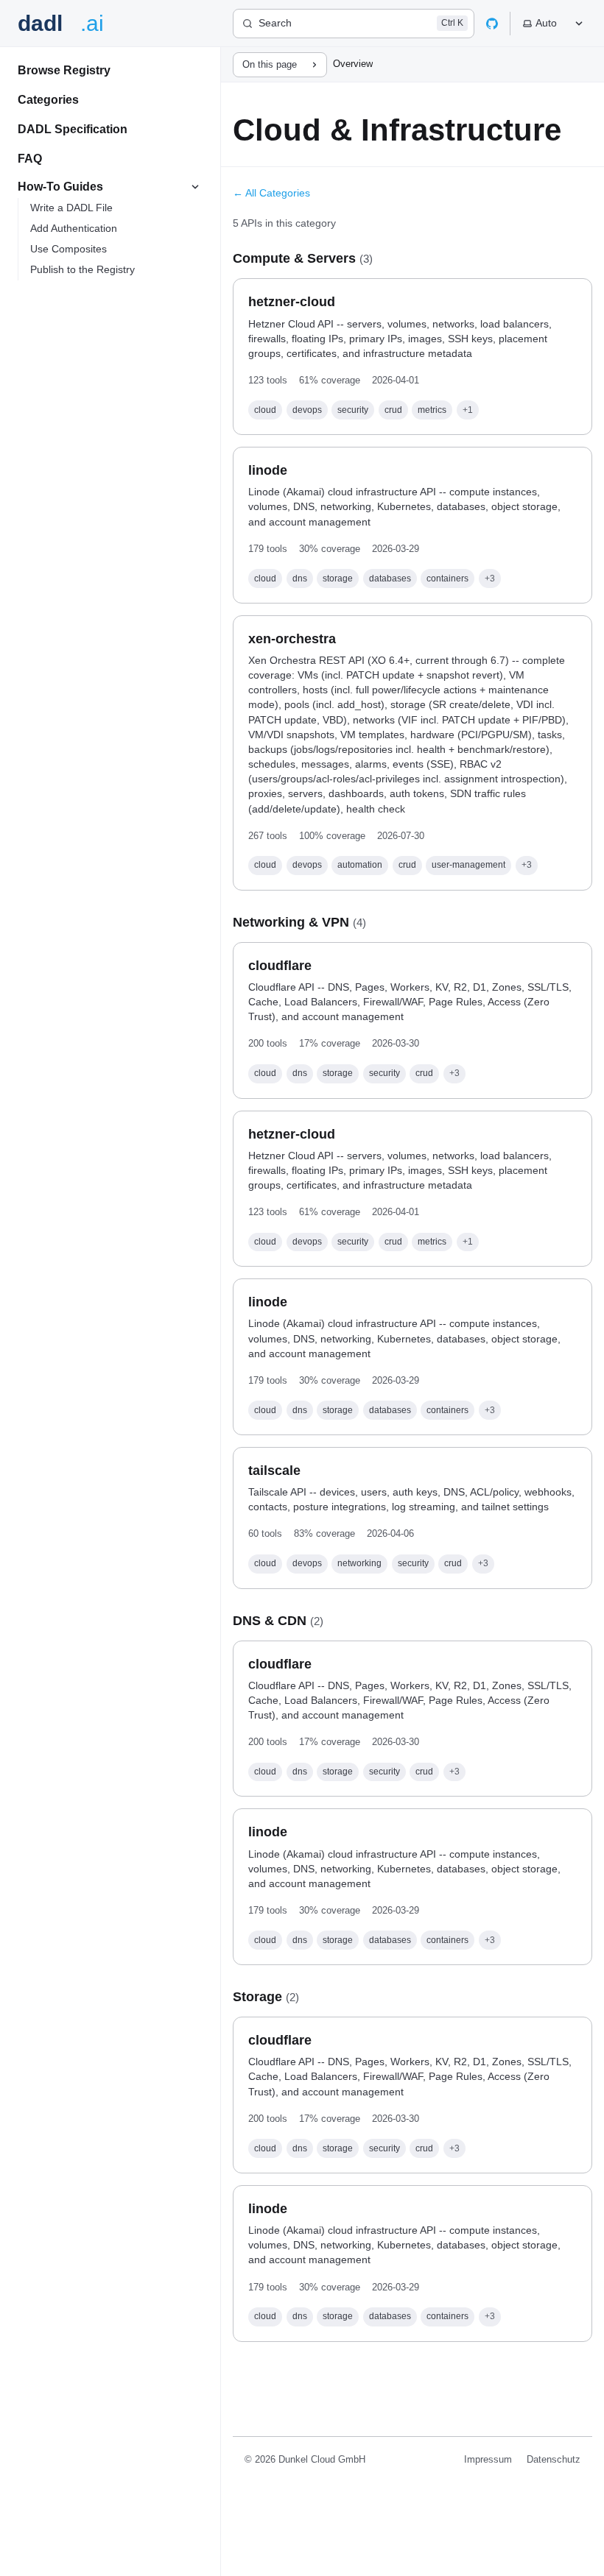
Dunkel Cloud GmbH (322, 2459)
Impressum (488, 2459)
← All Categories (271, 193)
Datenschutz (554, 2459)
